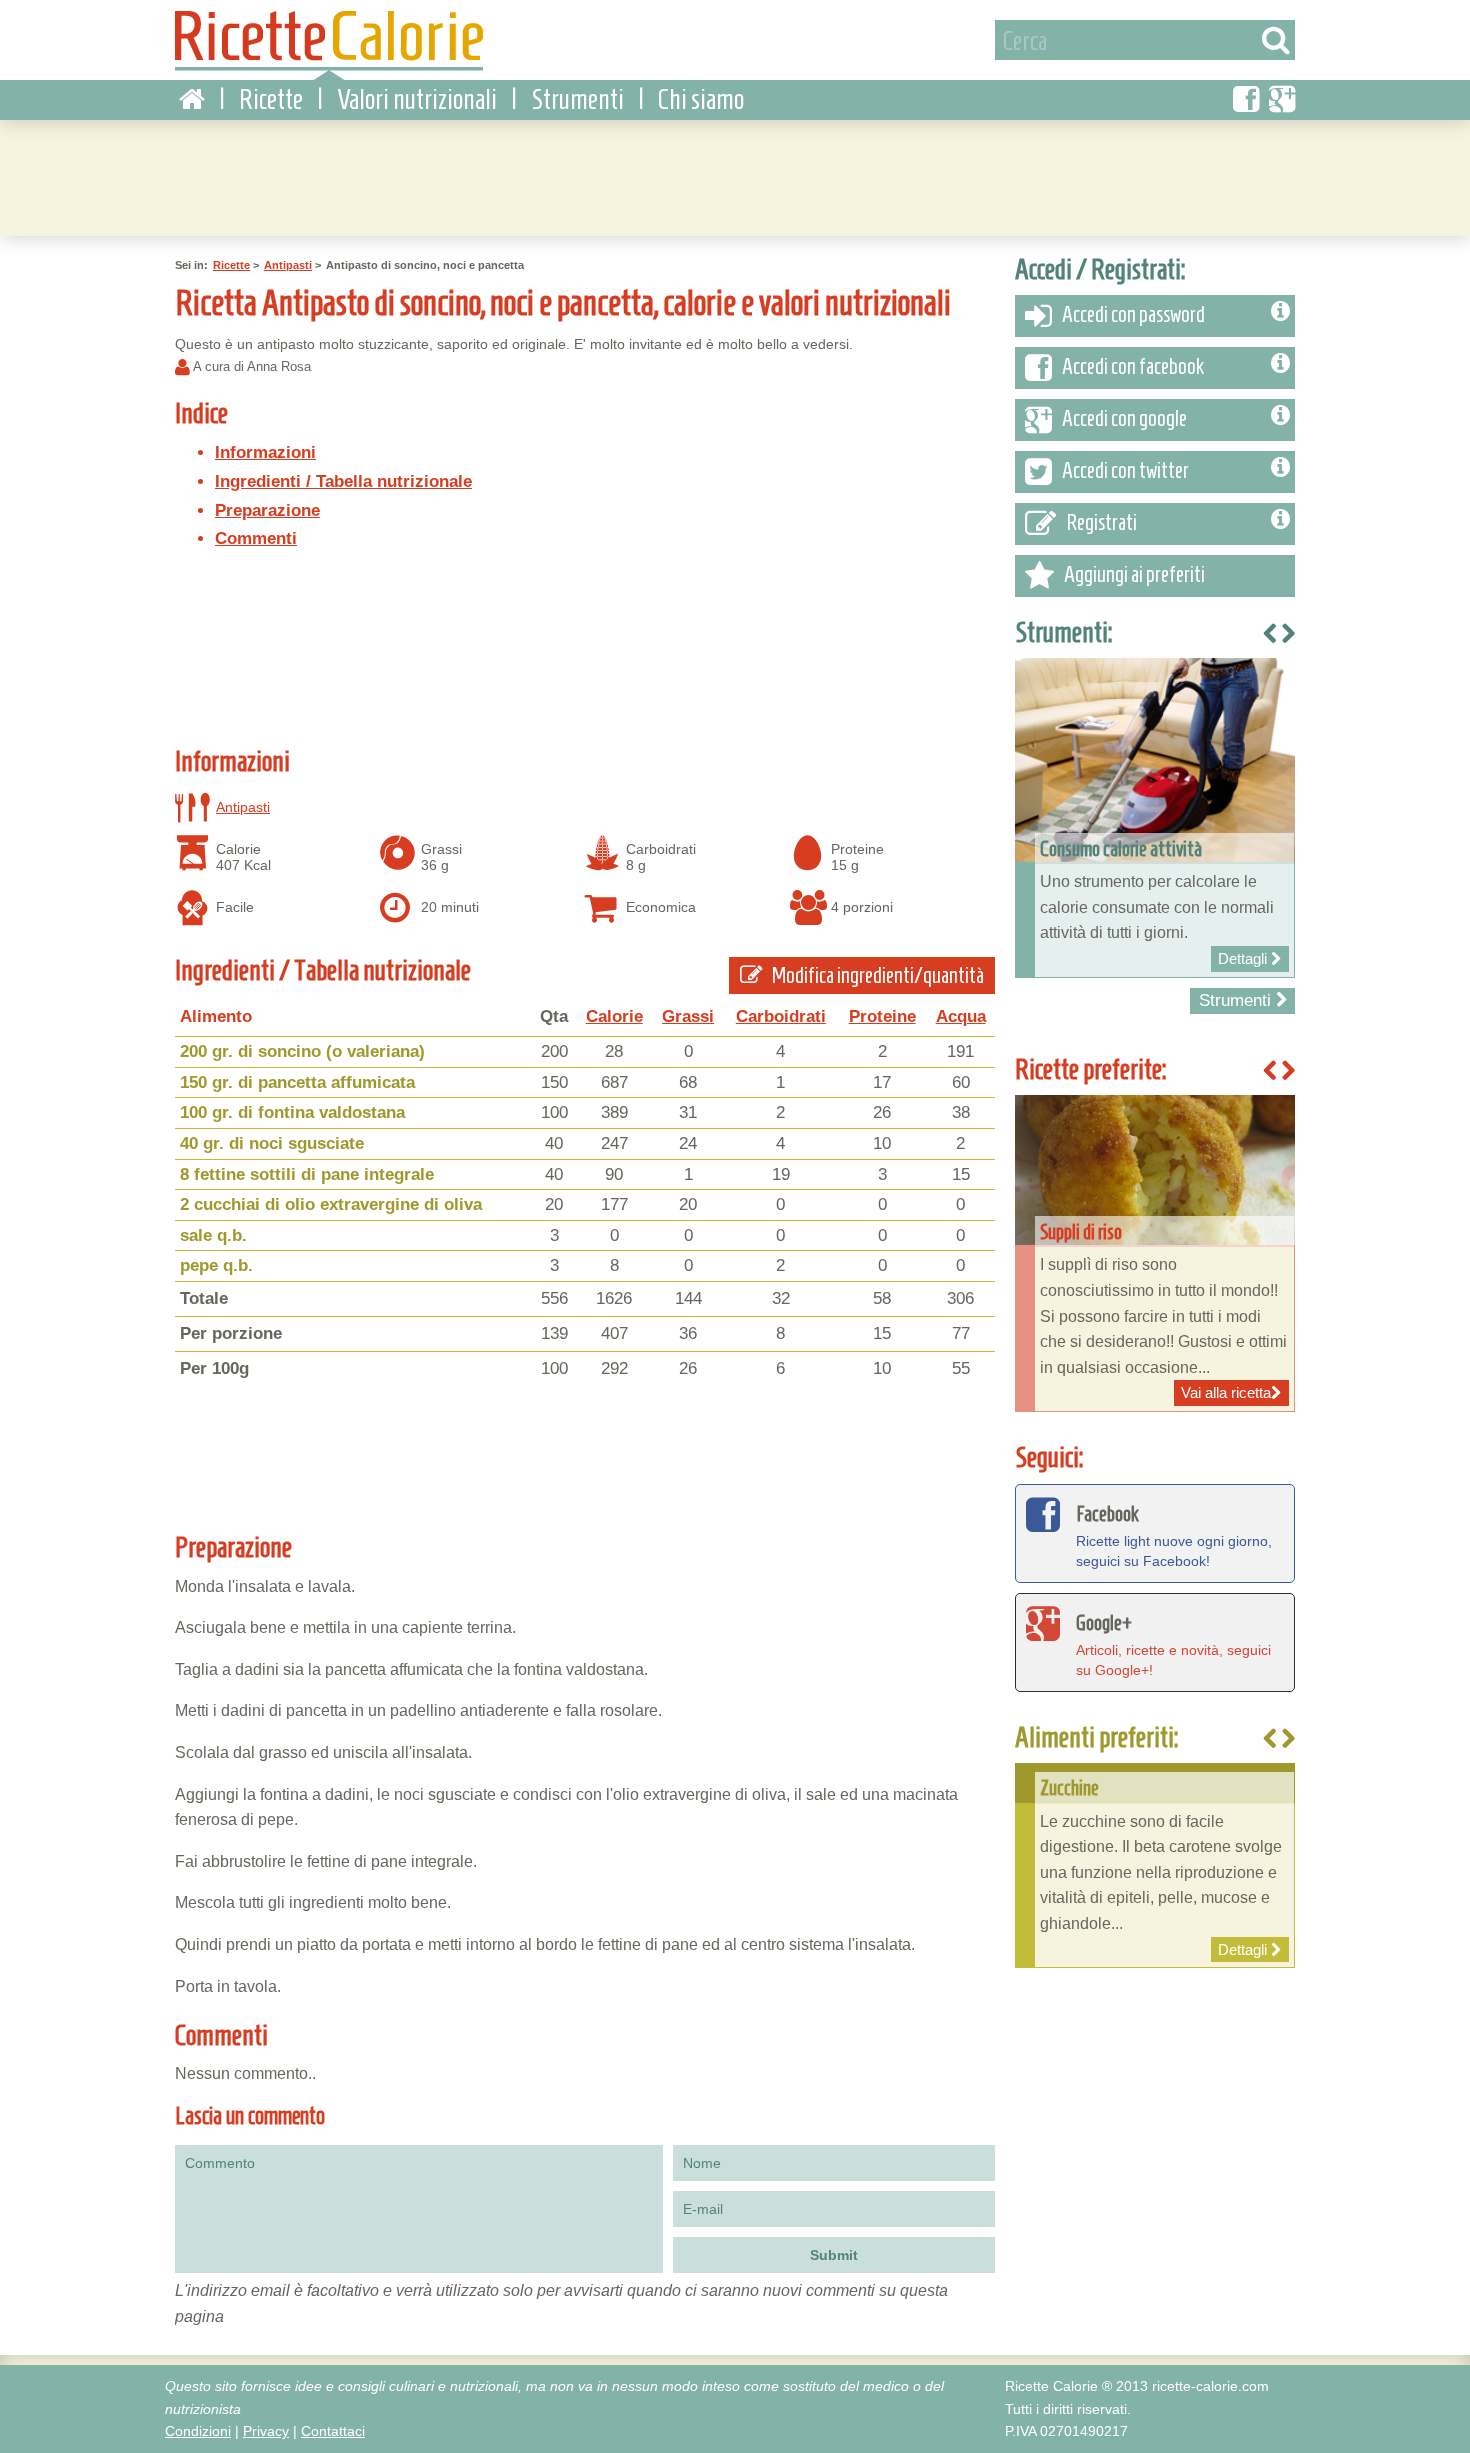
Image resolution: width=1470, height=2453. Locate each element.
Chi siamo (701, 99)
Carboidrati (781, 1016)
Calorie (614, 1016)
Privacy (266, 2431)
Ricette (271, 99)
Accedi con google (1124, 418)
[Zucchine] (1155, 1865)
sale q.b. (213, 1235)
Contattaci (333, 2431)
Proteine (882, 1016)
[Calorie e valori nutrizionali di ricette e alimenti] (329, 45)
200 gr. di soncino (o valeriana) (302, 1051)
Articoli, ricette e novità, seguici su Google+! (1173, 1644)
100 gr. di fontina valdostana (292, 1112)
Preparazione (267, 510)
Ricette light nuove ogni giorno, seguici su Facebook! (1174, 1535)
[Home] (192, 100)
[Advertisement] (735, 175)
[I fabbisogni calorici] (1169, 817)
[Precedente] (1270, 1739)
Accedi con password (1133, 314)
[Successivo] (1288, 1739)
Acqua (961, 1016)
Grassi (688, 1016)
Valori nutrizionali (417, 99)
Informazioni (265, 452)
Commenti (256, 538)
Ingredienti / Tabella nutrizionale (343, 481)
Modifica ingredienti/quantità (876, 975)
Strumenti (577, 99)
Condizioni (198, 2431)
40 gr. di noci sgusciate (272, 1143)
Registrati (1101, 522)
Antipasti (288, 265)
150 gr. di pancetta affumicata (297, 1082)
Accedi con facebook (1133, 366)
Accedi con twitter (1125, 470)
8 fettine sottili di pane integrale (307, 1174)
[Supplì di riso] (1155, 1253)
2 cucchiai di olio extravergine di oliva (331, 1204)
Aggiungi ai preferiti (1134, 574)
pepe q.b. (216, 1265)
